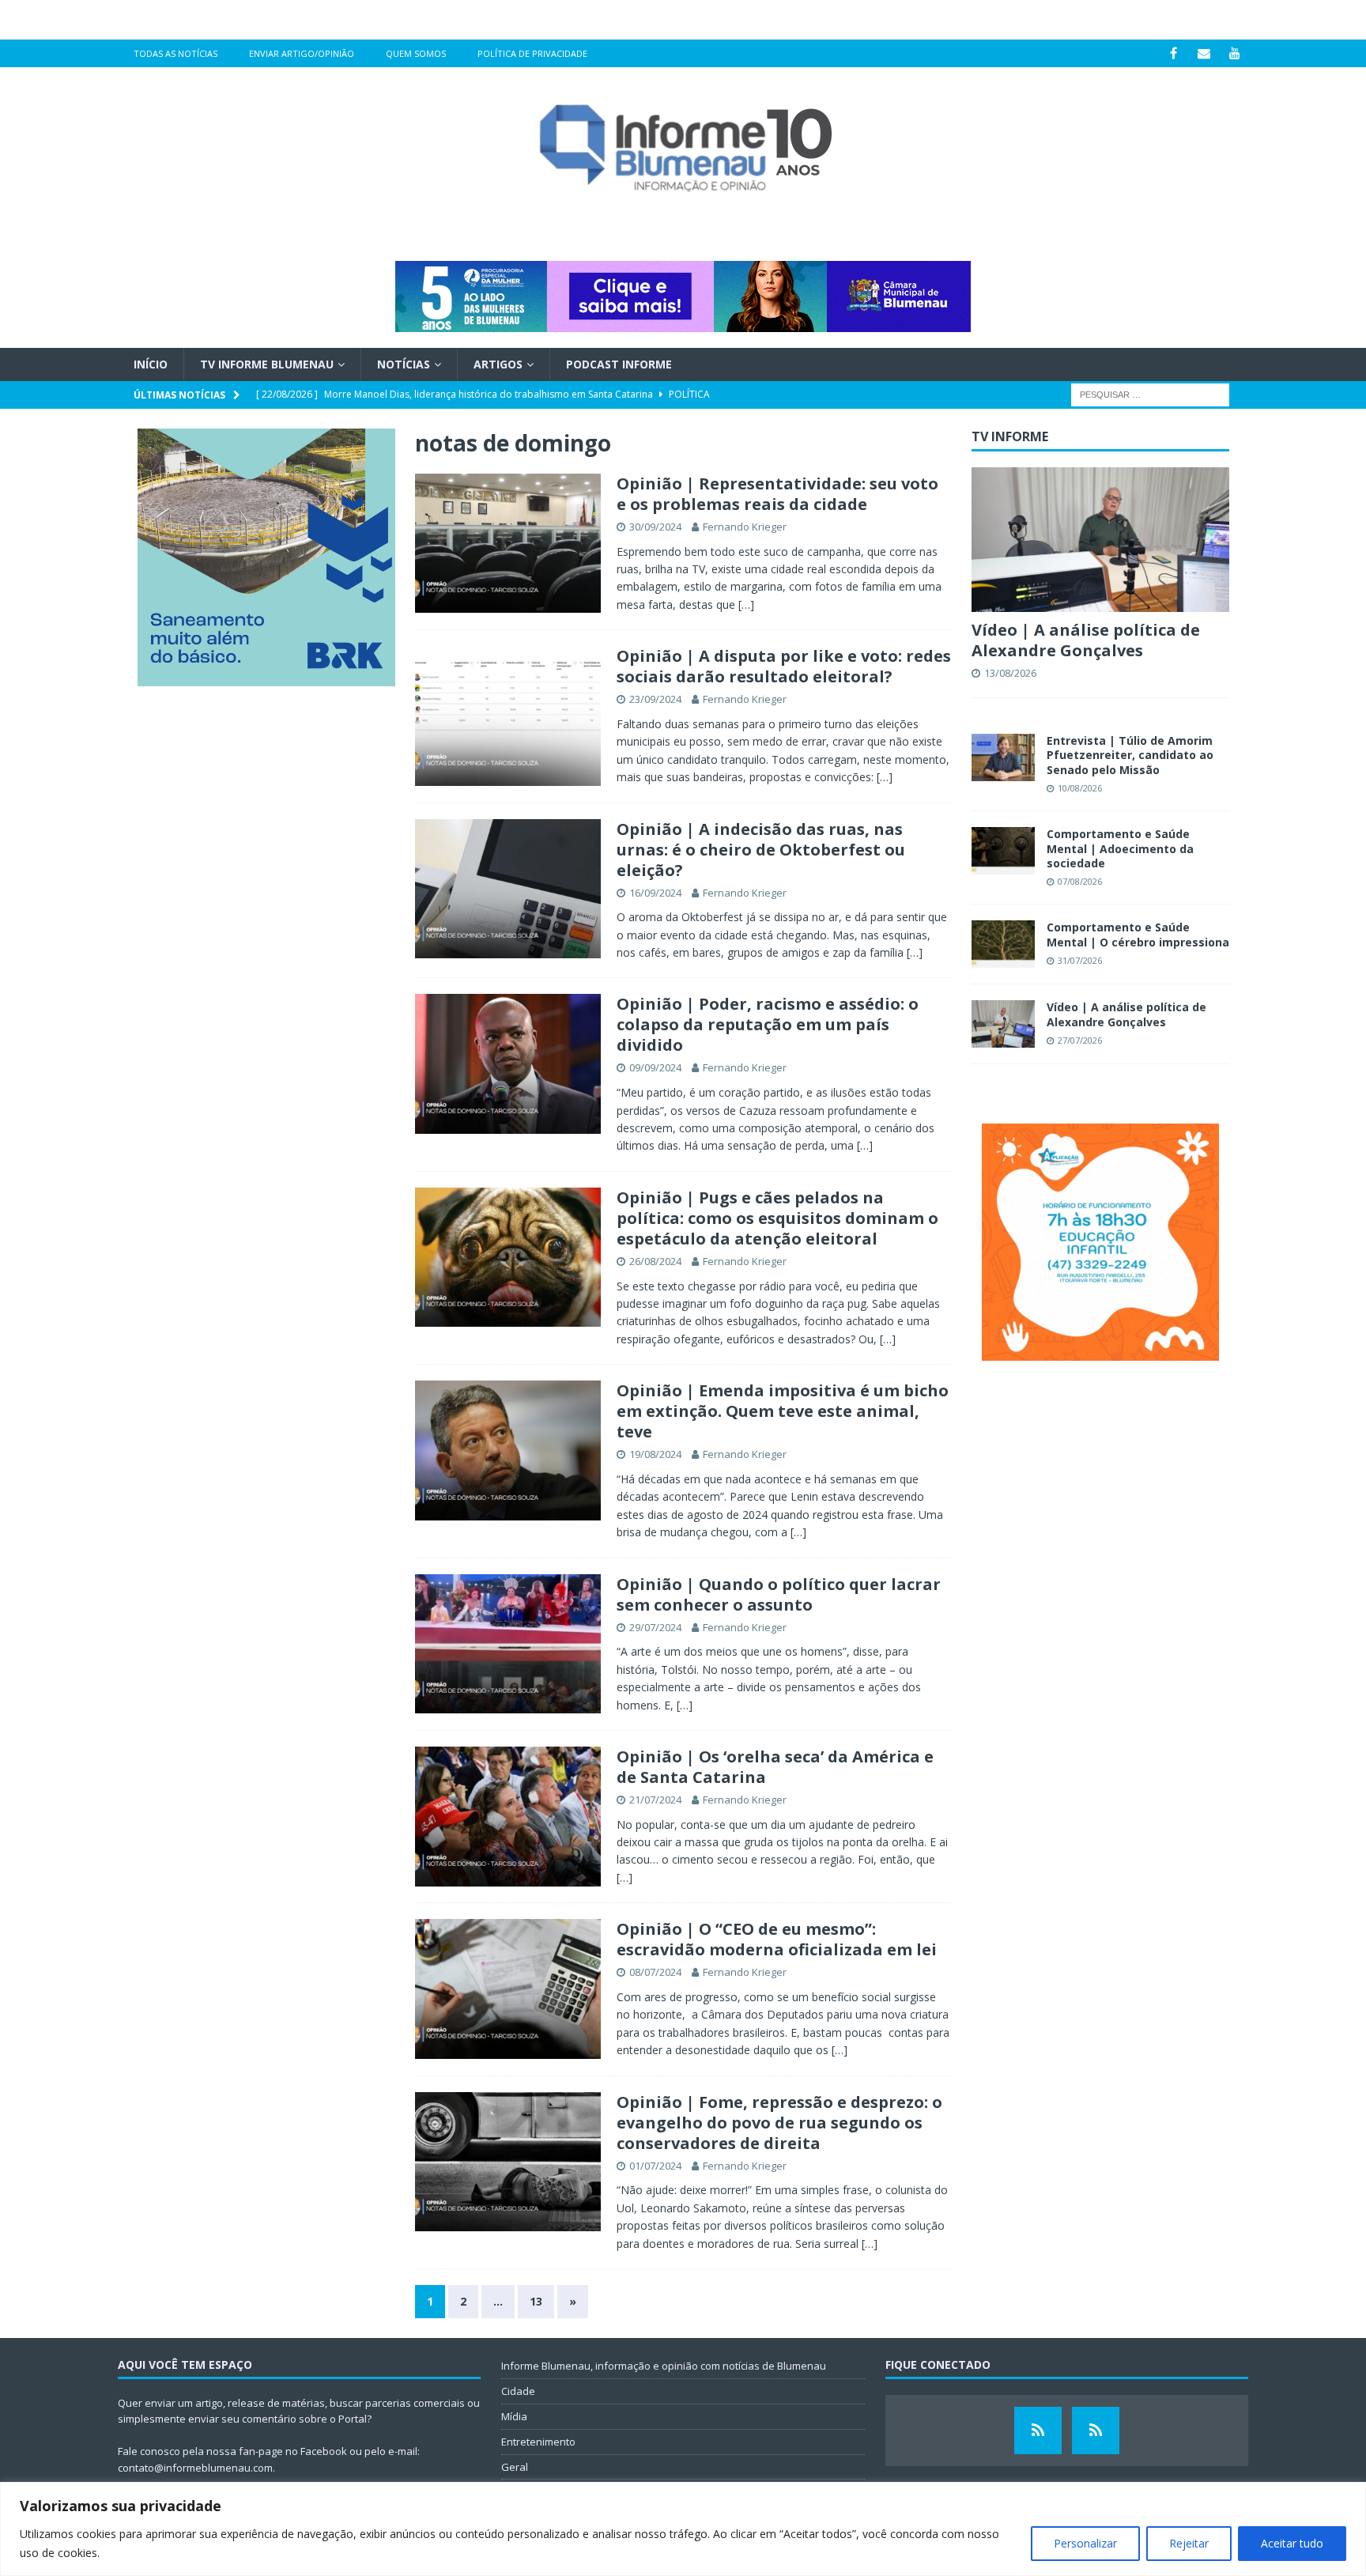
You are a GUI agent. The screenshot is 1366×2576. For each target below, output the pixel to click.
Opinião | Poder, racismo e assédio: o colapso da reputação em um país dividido (768, 1024)
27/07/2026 (1080, 1040)
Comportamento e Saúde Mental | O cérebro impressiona (1138, 934)
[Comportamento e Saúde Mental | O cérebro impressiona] (1003, 944)
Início (151, 364)
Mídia (514, 2416)
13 (536, 2301)
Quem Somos (416, 53)
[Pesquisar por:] (1150, 394)
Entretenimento (538, 2442)
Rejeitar (1189, 2543)
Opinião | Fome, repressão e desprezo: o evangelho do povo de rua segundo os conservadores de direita (779, 2123)
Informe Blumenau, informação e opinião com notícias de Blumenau (664, 2366)
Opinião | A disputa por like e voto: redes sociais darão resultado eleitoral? (784, 666)
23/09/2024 (655, 699)
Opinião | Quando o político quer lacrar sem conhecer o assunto (779, 1594)
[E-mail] (1204, 53)
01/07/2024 (655, 2166)
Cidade (518, 2391)
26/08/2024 (655, 1261)
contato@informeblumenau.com (195, 2468)
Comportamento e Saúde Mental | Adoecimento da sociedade (1120, 848)
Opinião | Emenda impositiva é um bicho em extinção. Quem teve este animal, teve (783, 1411)
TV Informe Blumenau (267, 364)
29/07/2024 (655, 1627)
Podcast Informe (619, 364)
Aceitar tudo (1292, 2543)
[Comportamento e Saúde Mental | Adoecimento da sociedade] (1003, 851)
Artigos (498, 364)
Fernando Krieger (745, 527)
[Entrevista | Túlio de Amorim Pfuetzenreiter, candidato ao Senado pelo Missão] (1003, 757)
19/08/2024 (655, 1454)
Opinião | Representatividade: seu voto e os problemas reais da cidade (777, 494)
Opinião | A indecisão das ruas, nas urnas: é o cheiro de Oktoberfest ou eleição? (761, 850)
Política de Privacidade (532, 53)
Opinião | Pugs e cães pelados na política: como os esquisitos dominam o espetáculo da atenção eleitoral (777, 1218)
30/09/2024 (655, 527)
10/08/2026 (1080, 788)
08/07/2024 (655, 1972)
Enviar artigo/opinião (302, 53)
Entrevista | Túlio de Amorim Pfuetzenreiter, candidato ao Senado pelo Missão (1130, 755)
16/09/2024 (655, 893)
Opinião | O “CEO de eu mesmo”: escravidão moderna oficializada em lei (777, 1939)
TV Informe (1010, 436)
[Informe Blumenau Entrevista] (1096, 2431)
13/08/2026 (1010, 673)
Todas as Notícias (175, 53)
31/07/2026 (1080, 960)
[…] (746, 604)
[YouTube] (1235, 53)
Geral (515, 2467)
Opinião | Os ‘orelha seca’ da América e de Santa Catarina (775, 1767)
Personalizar (1085, 2543)
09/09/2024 (655, 1067)
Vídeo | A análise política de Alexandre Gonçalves (1086, 640)
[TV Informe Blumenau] (1038, 2431)
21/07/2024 (655, 1800)
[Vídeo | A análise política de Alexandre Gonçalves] (1100, 540)
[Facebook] (1174, 53)
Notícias (404, 364)
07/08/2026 (1080, 881)
